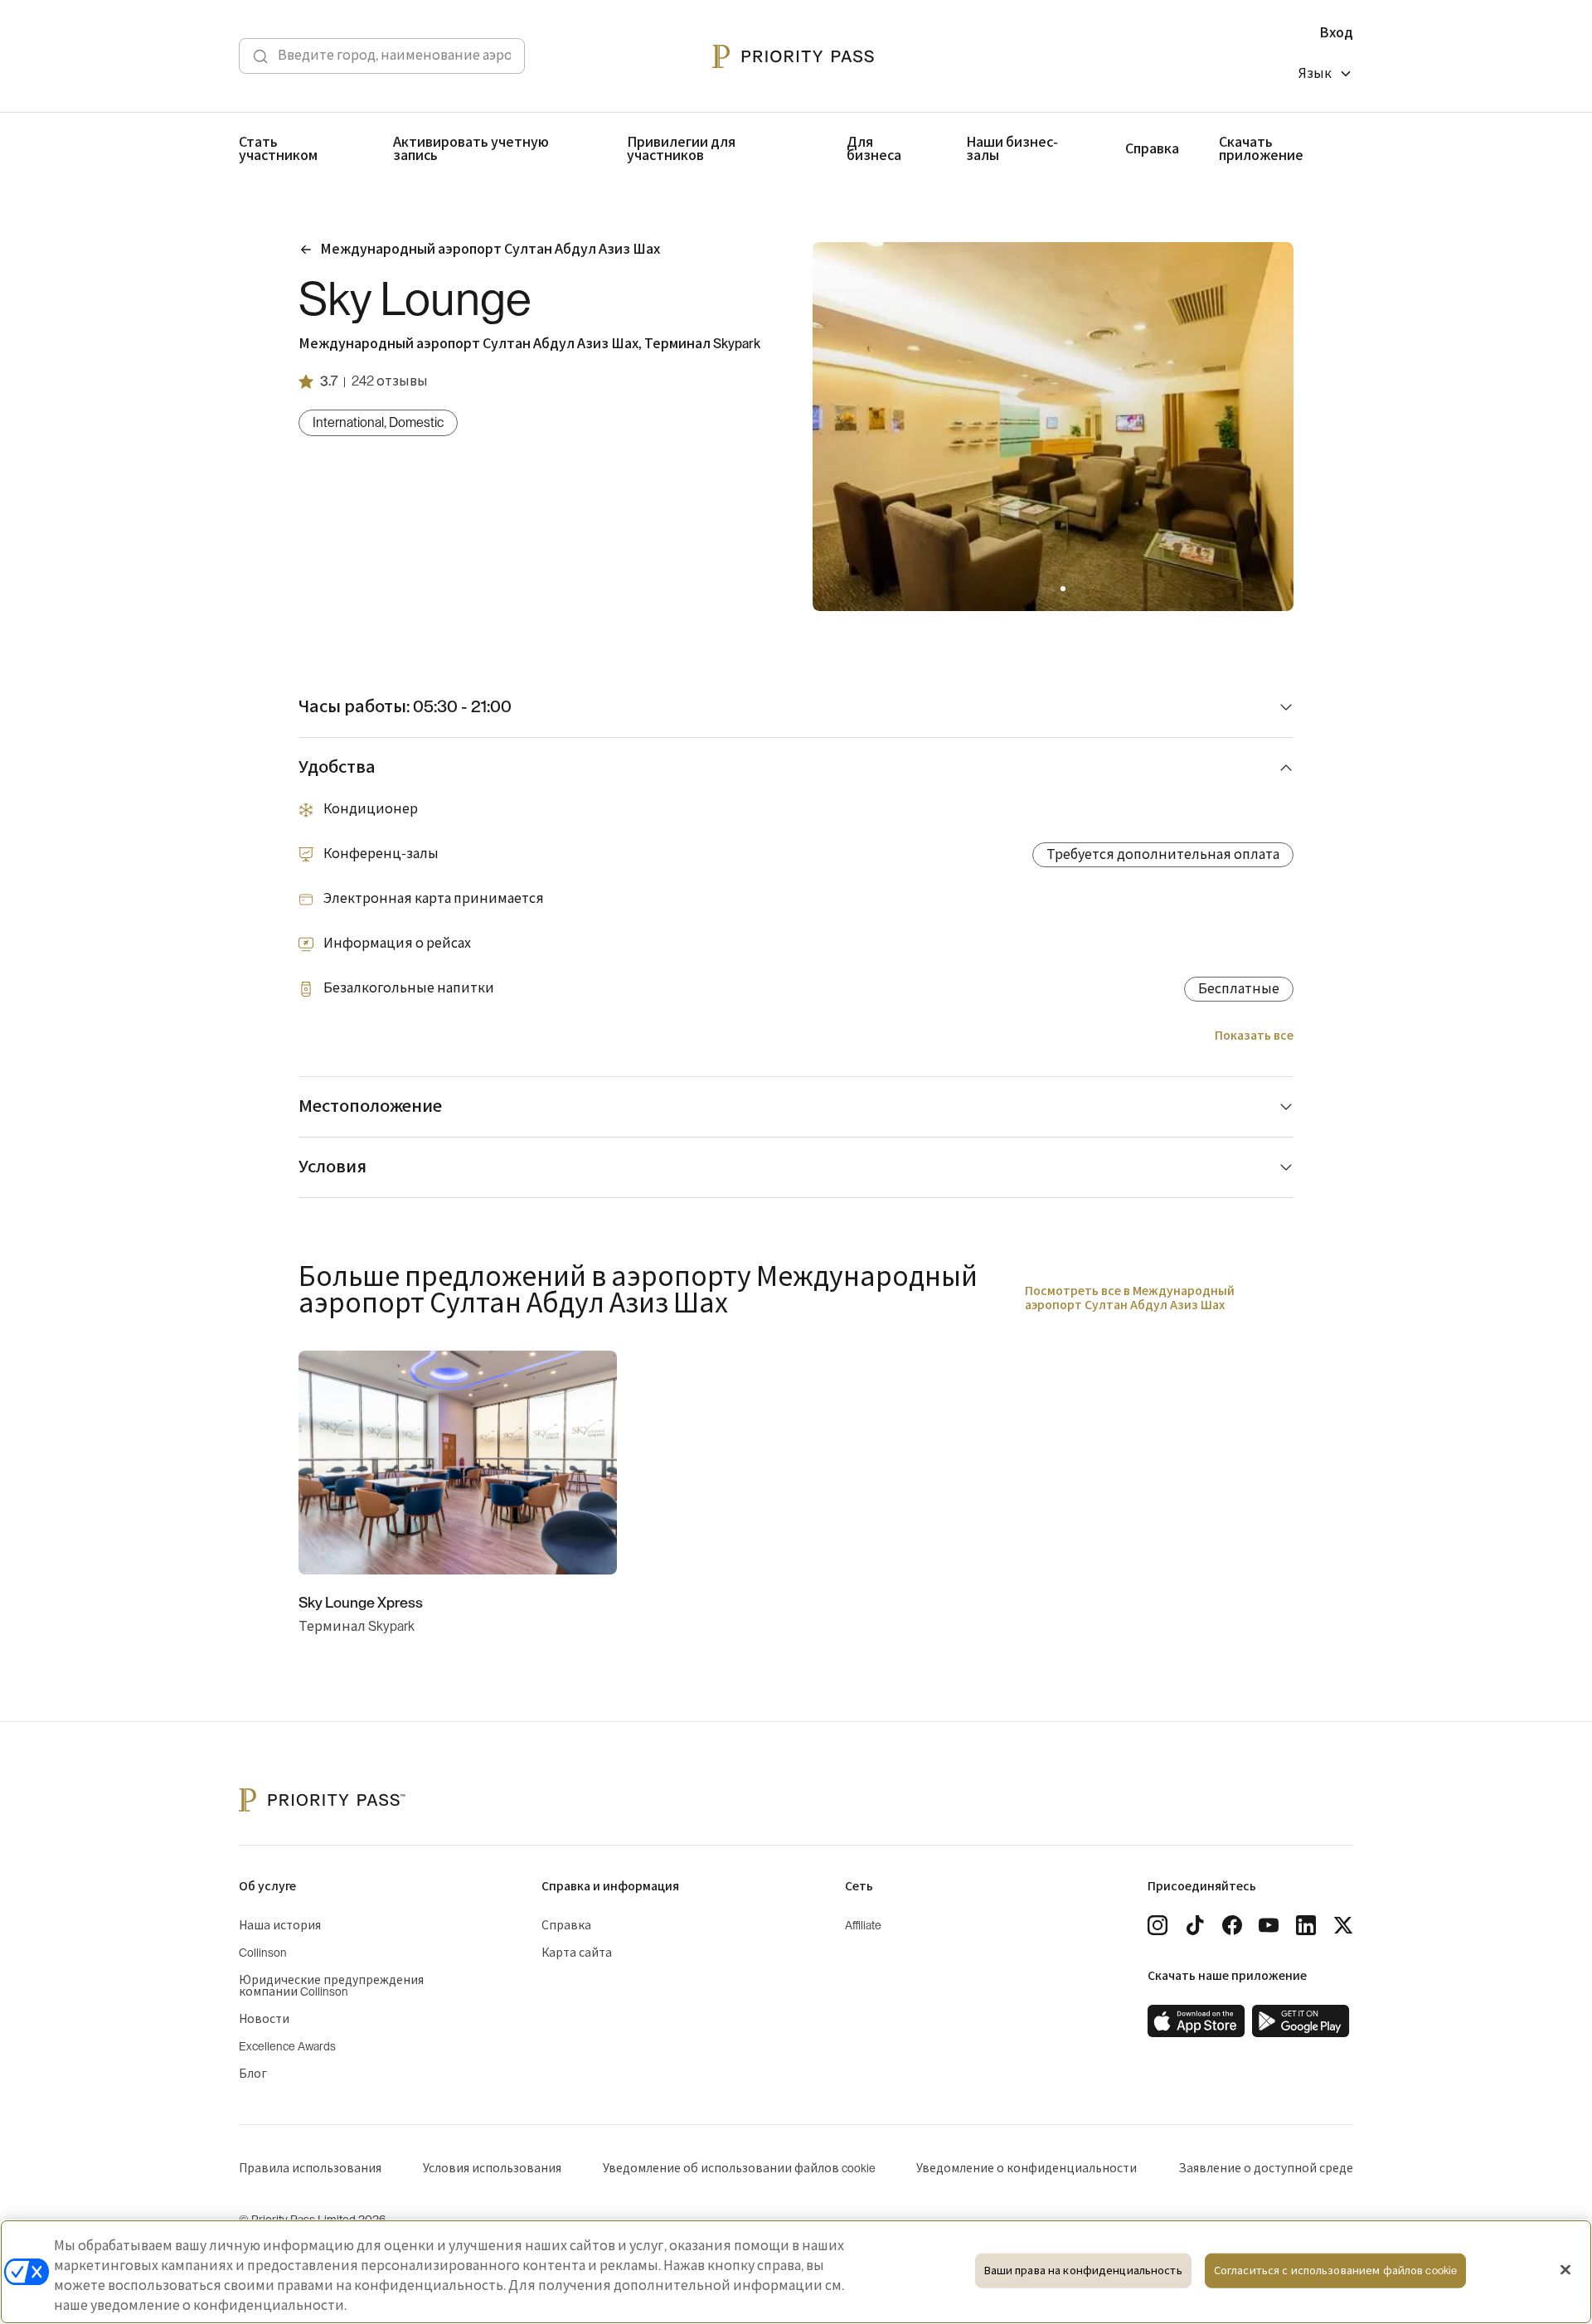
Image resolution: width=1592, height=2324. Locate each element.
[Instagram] (1158, 1925)
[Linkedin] (1306, 1925)
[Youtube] (1269, 1925)
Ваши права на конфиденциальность (1083, 2271)
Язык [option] (1315, 74)
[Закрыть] (1565, 2270)
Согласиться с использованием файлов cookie (1335, 2271)
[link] (1196, 2021)
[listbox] (1326, 76)
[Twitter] (1343, 1925)
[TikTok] (1195, 1925)
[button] (1043, 589)
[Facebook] (1232, 1925)
